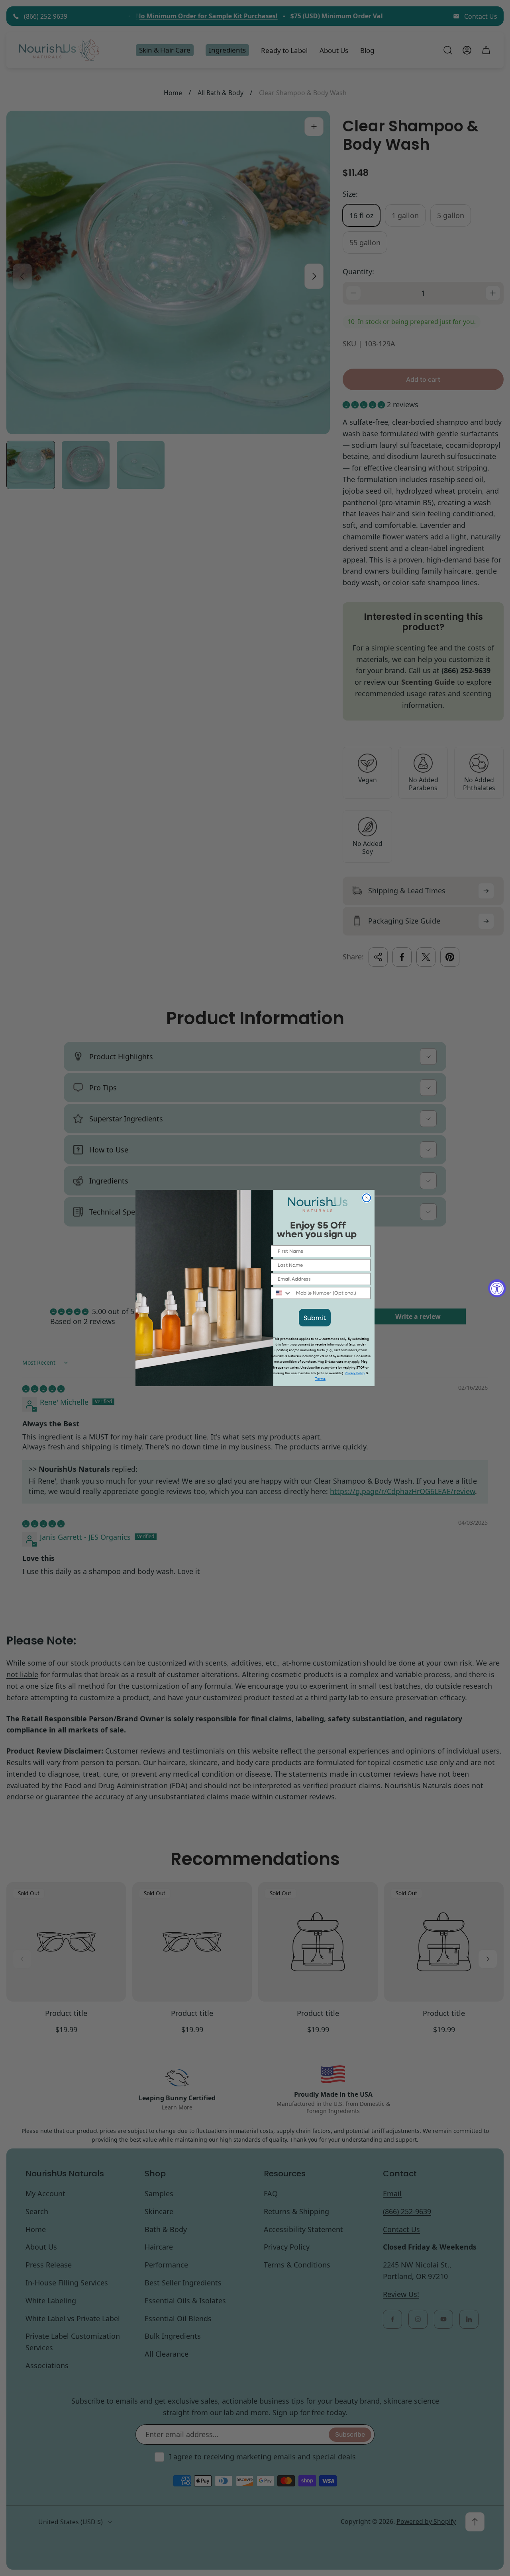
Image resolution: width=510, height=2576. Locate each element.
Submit (315, 1317)
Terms (320, 1379)
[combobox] (282, 1293)
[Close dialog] (367, 1198)
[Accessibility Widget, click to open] (497, 1288)
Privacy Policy (355, 1373)
